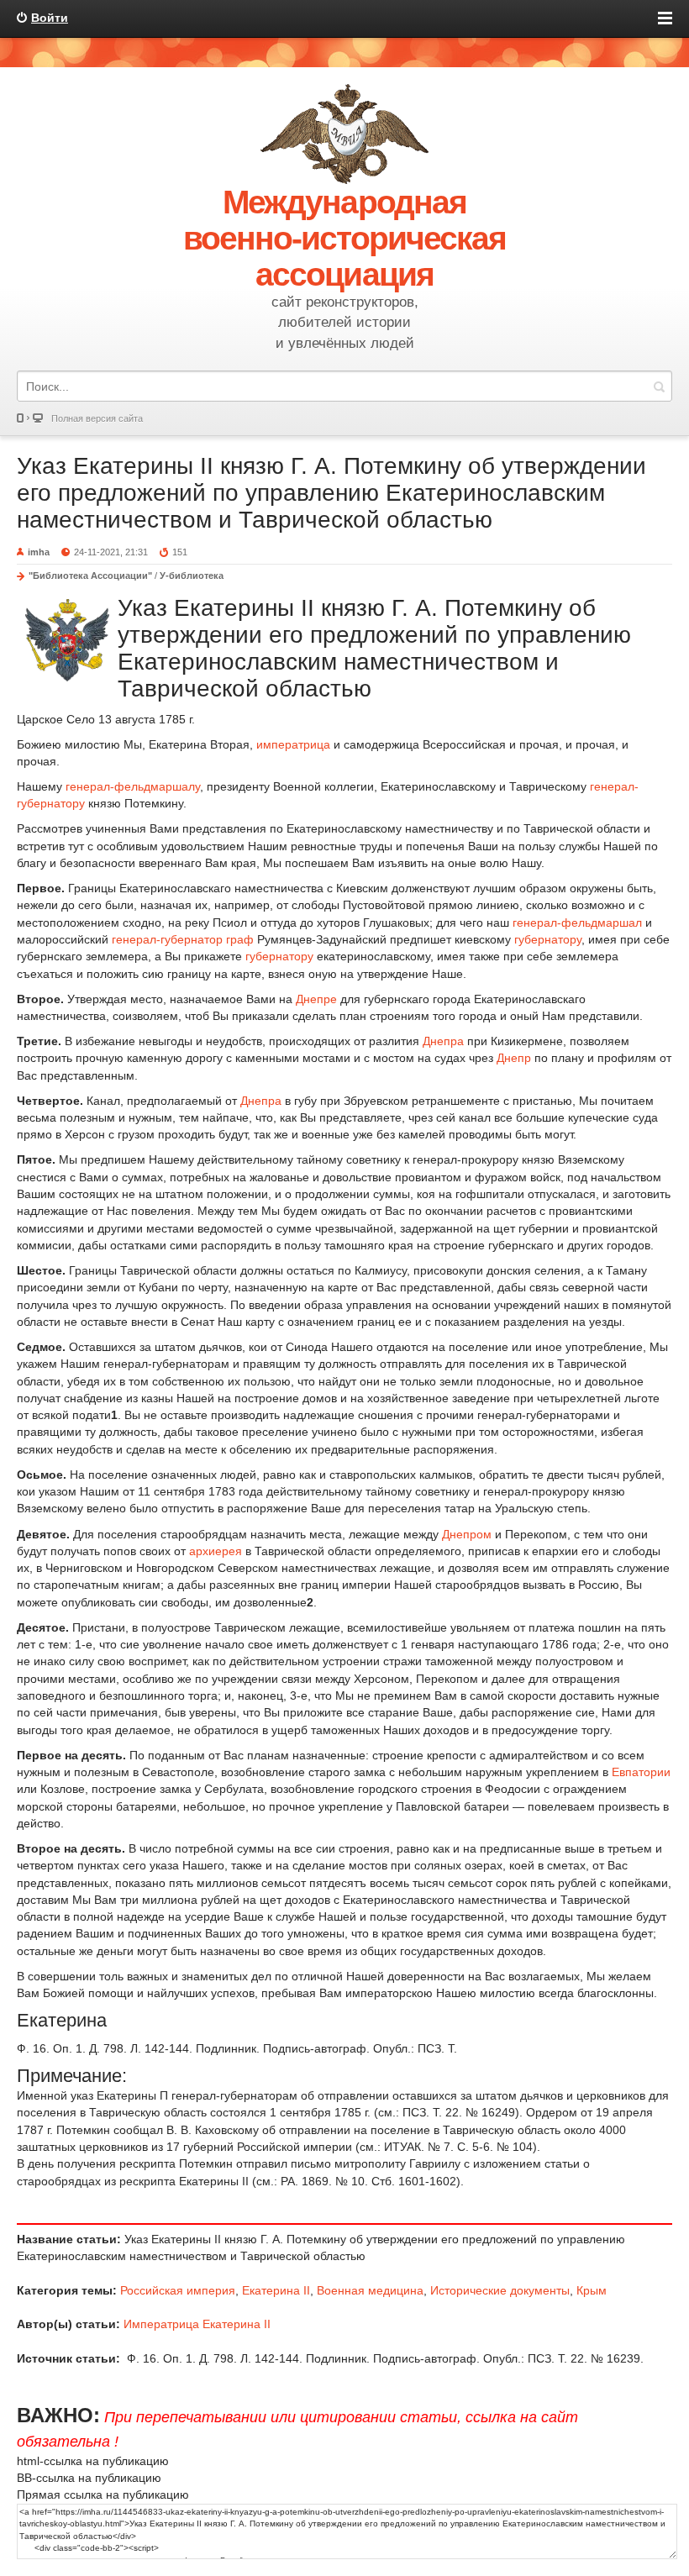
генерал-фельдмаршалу (133, 786)
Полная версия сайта (97, 418)
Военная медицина (370, 2290)
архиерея (216, 1551)
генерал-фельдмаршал (577, 923)
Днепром (467, 1534)
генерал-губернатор (167, 939)
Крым (592, 2290)
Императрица (161, 2324)
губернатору (548, 939)
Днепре (316, 999)
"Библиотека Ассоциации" (90, 576)
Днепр (514, 1058)
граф (240, 939)
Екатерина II (276, 2290)
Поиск (659, 386)
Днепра (443, 1041)
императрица (293, 744)
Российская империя (178, 2290)
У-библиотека (192, 576)
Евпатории (641, 1772)
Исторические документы (500, 2290)
